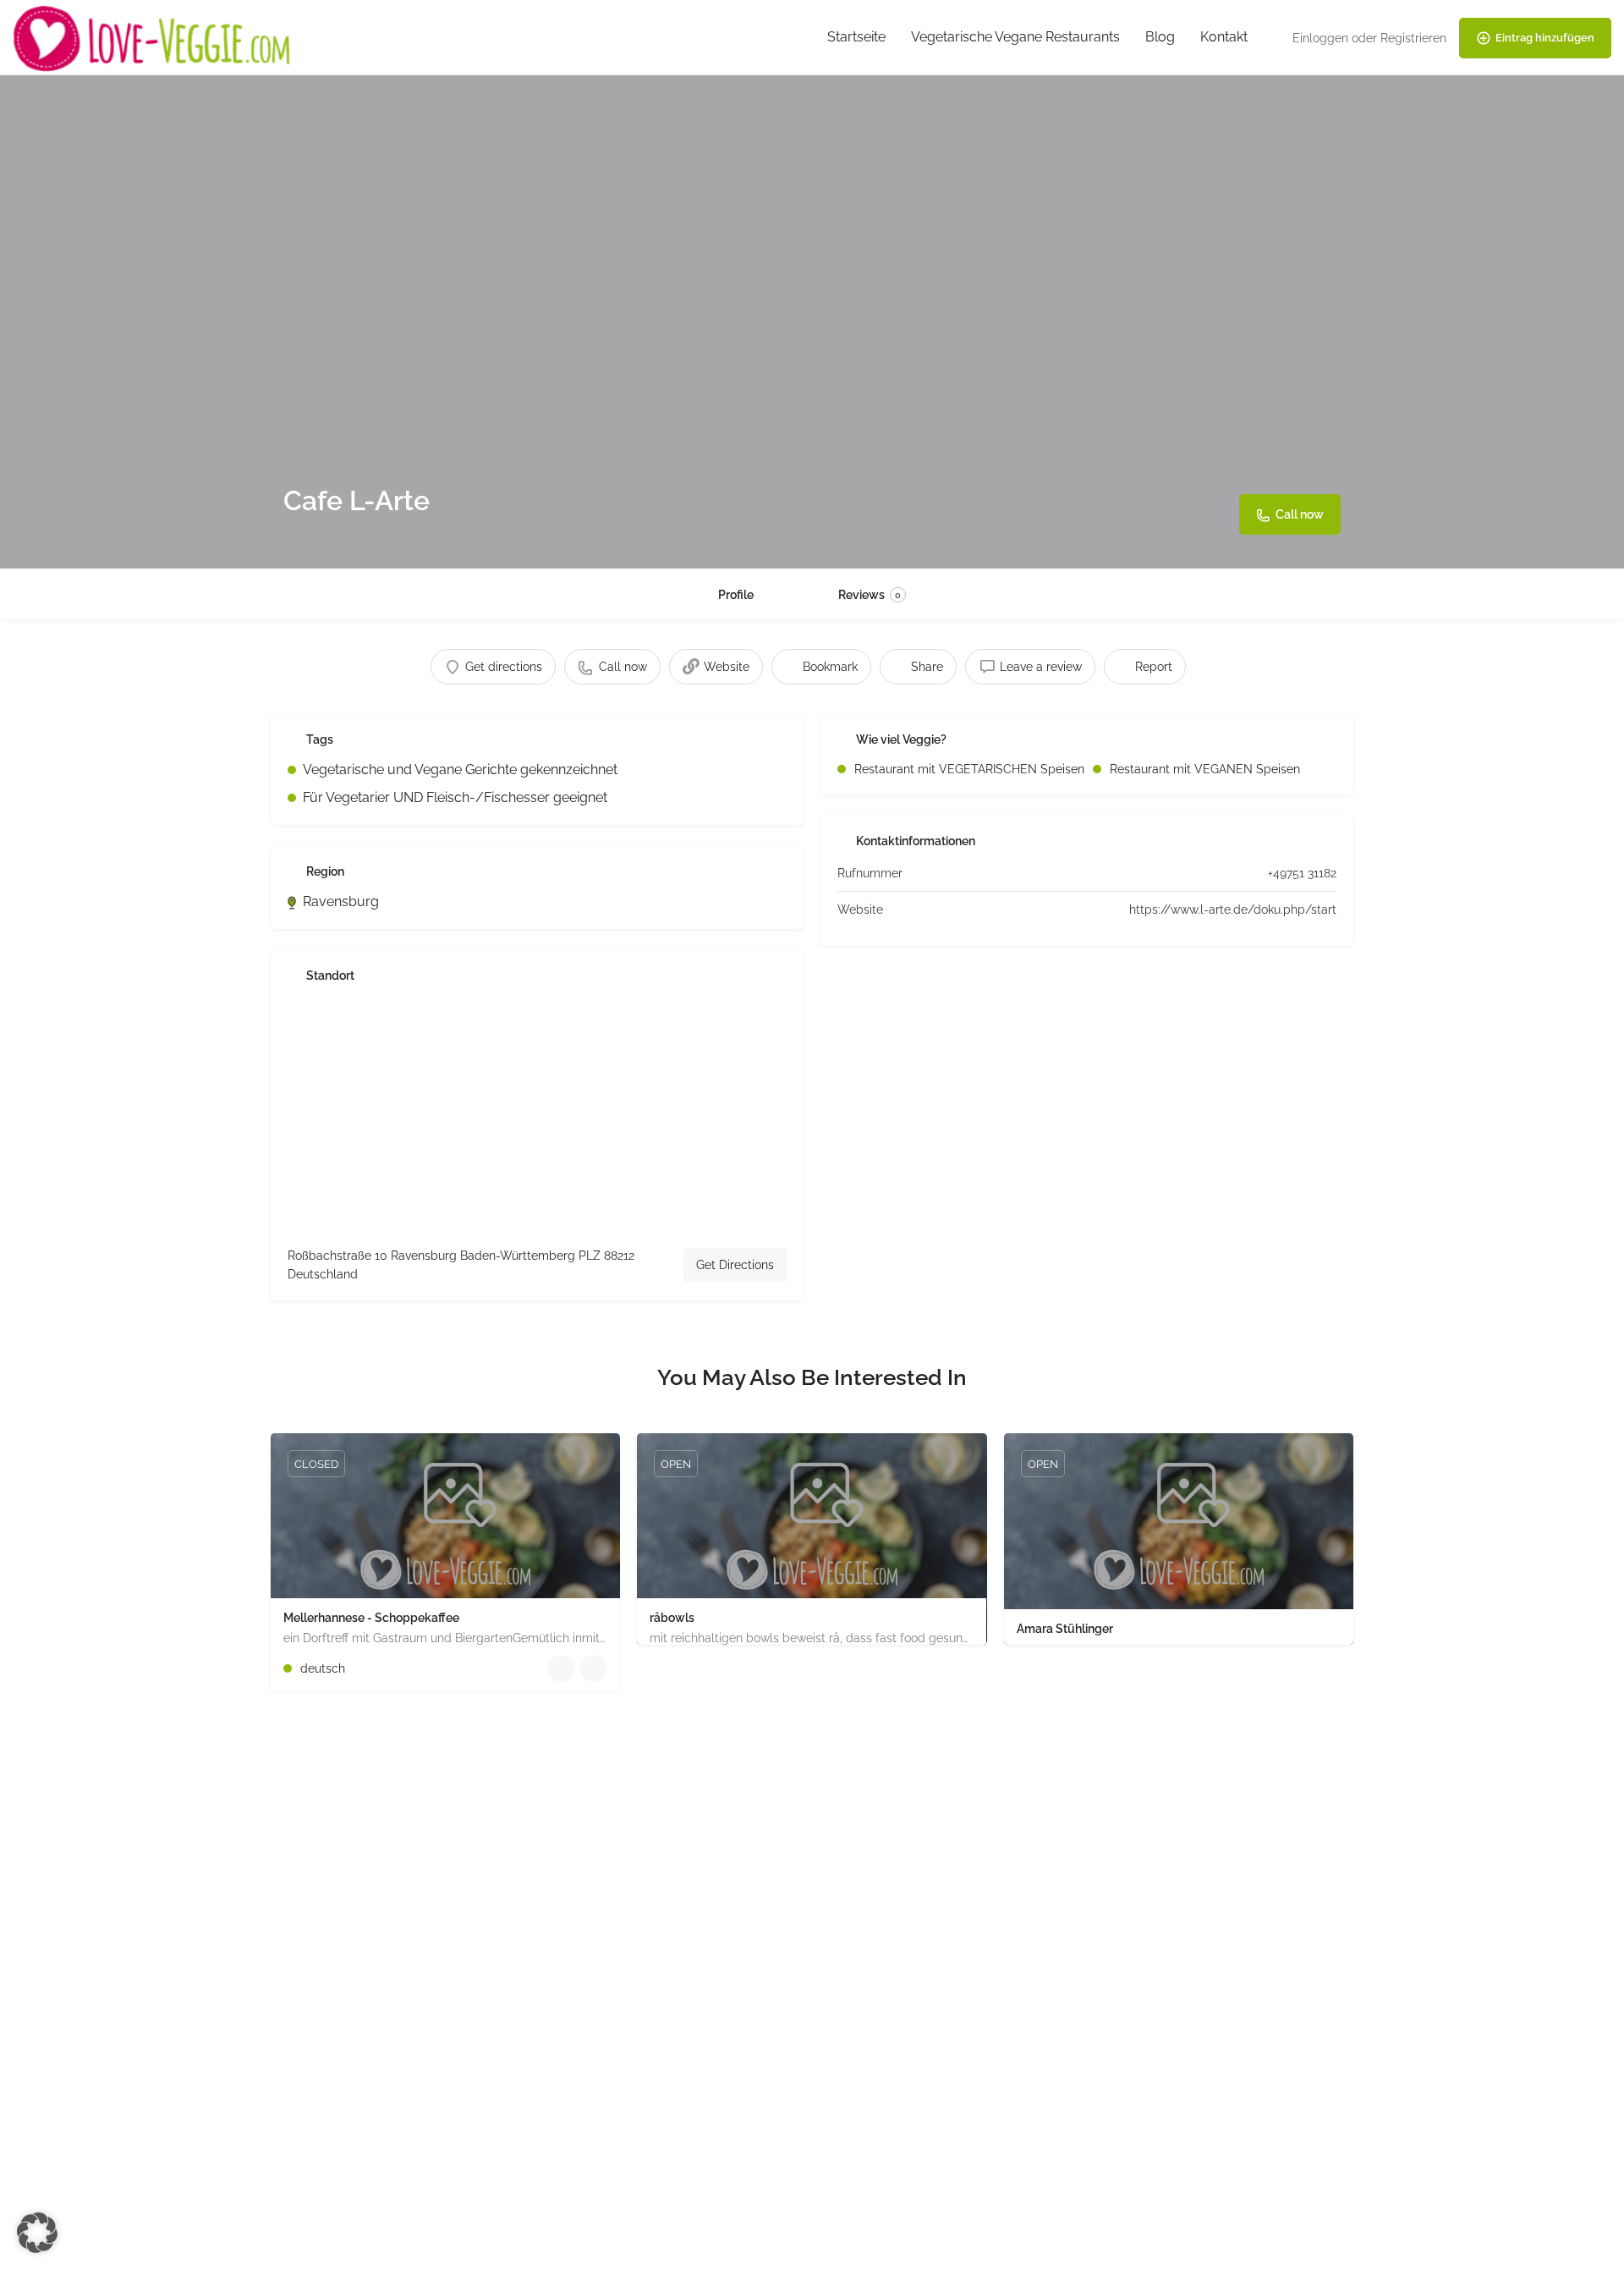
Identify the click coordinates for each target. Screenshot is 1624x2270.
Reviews (870, 595)
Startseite (856, 37)
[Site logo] (154, 37)
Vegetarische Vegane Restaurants (1015, 37)
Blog (1160, 37)
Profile (736, 595)
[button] (37, 2233)
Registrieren (1413, 38)
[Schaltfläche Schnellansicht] (561, 1668)
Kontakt (1224, 37)
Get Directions (735, 1265)
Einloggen (1320, 38)
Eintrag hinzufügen (1545, 38)
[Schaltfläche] (594, 1668)
